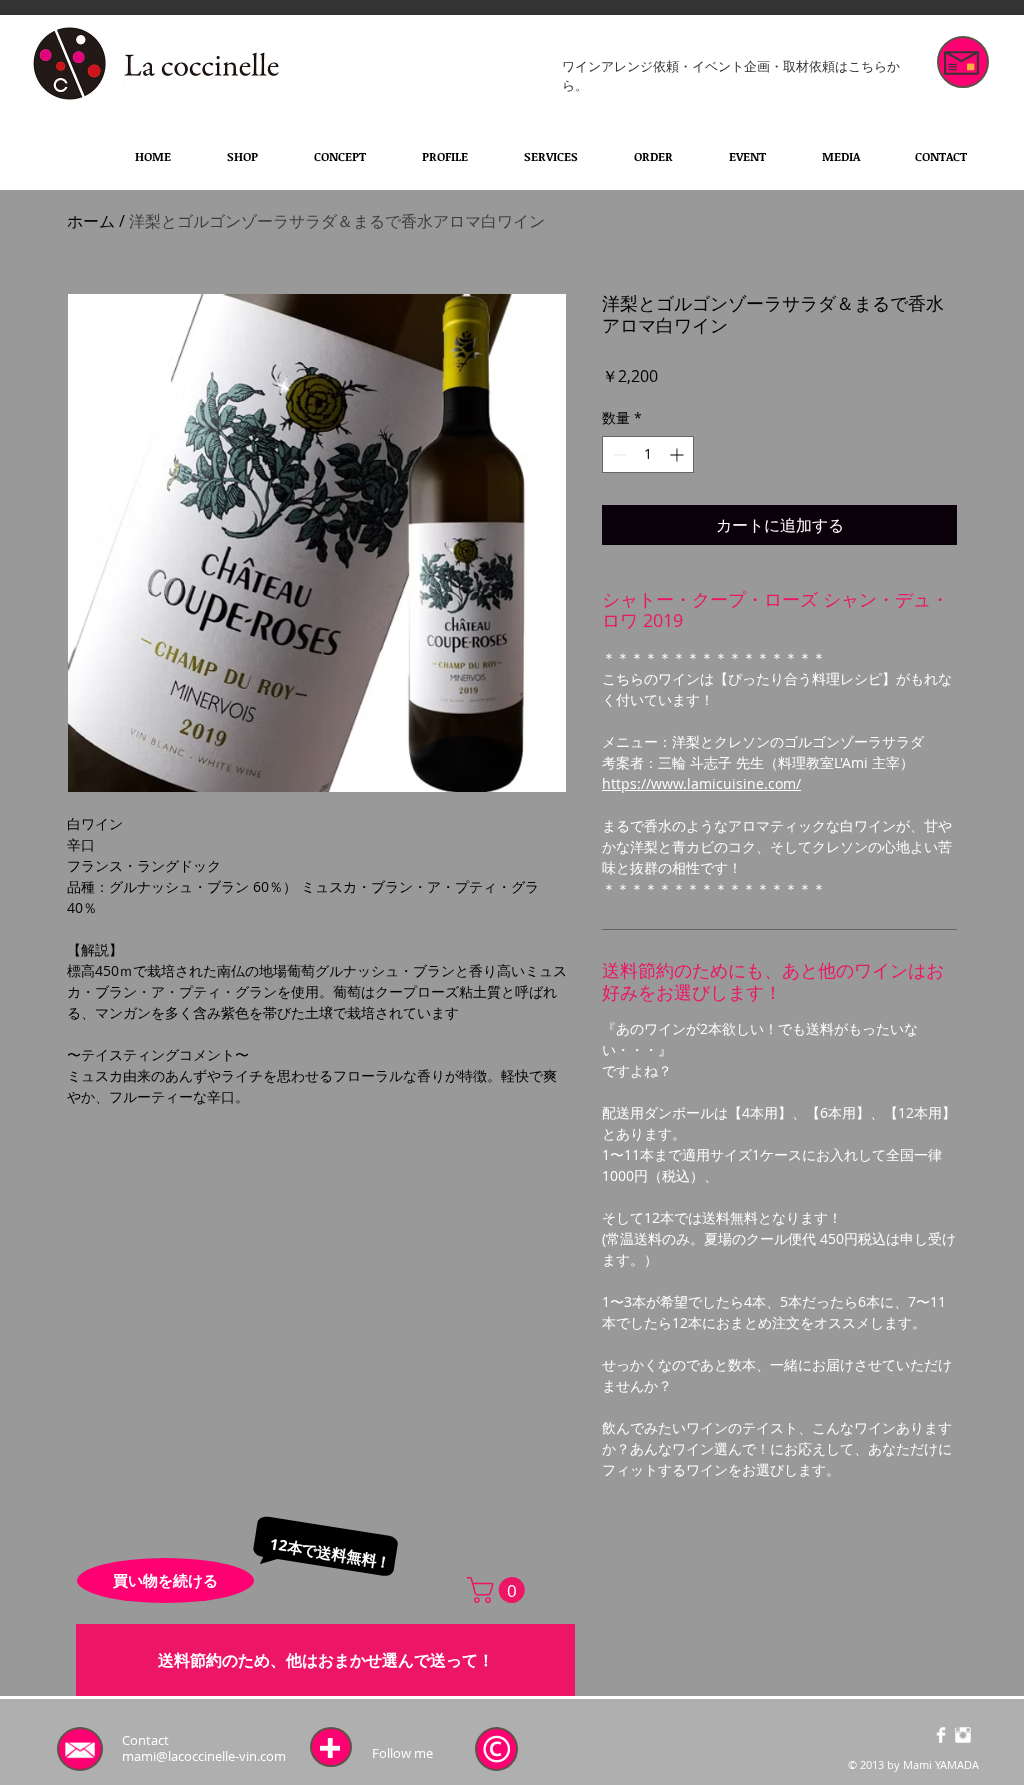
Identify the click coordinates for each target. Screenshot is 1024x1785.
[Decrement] (617, 454)
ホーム (91, 221)
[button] (499, 1590)
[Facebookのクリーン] (941, 1735)
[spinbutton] (648, 454)
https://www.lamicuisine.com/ (701, 783)
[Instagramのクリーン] (963, 1735)
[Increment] (678, 454)
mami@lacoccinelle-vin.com (204, 1756)
